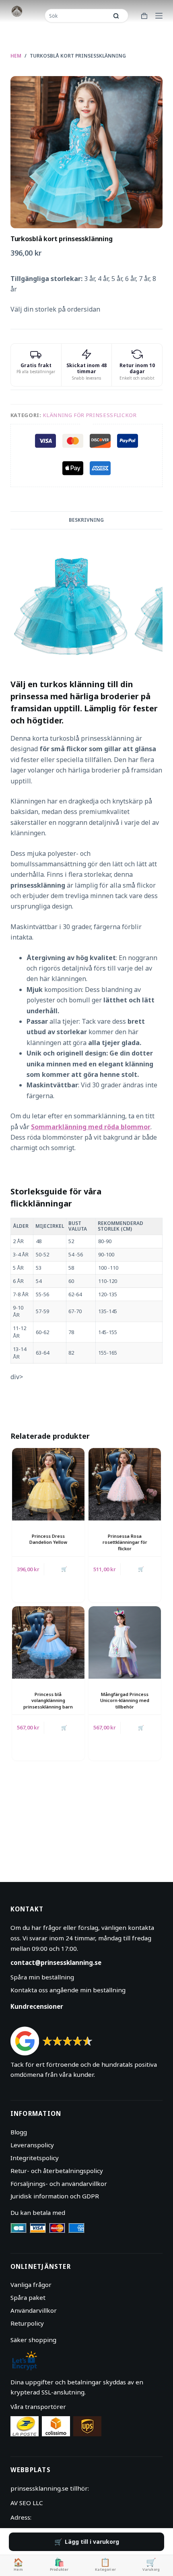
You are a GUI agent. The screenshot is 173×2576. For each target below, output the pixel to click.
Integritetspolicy (35, 2158)
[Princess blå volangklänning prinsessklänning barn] (48, 1642)
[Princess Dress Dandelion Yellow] (48, 1484)
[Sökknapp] (116, 16)
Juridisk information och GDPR (55, 2196)
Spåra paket (28, 2297)
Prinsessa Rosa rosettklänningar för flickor (125, 1542)
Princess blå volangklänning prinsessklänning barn (48, 1700)
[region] (86, 1291)
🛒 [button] (64, 1569)
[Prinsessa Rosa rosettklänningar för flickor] (125, 1484)
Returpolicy (27, 2323)
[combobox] (77, 16)
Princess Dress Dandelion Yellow (48, 1539)
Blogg (19, 2132)
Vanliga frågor (31, 2285)
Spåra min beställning (42, 1977)
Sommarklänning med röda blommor (91, 1127)
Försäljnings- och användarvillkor (59, 2184)
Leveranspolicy (32, 2145)
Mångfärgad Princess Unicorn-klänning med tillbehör (125, 1700)
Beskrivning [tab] (86, 520)
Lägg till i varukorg (92, 2542)
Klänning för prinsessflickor (90, 415)
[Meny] (159, 16)
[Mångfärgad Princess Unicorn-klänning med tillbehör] (125, 1642)
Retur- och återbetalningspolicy (57, 2171)
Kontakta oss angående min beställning (68, 1990)
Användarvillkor (34, 2310)
